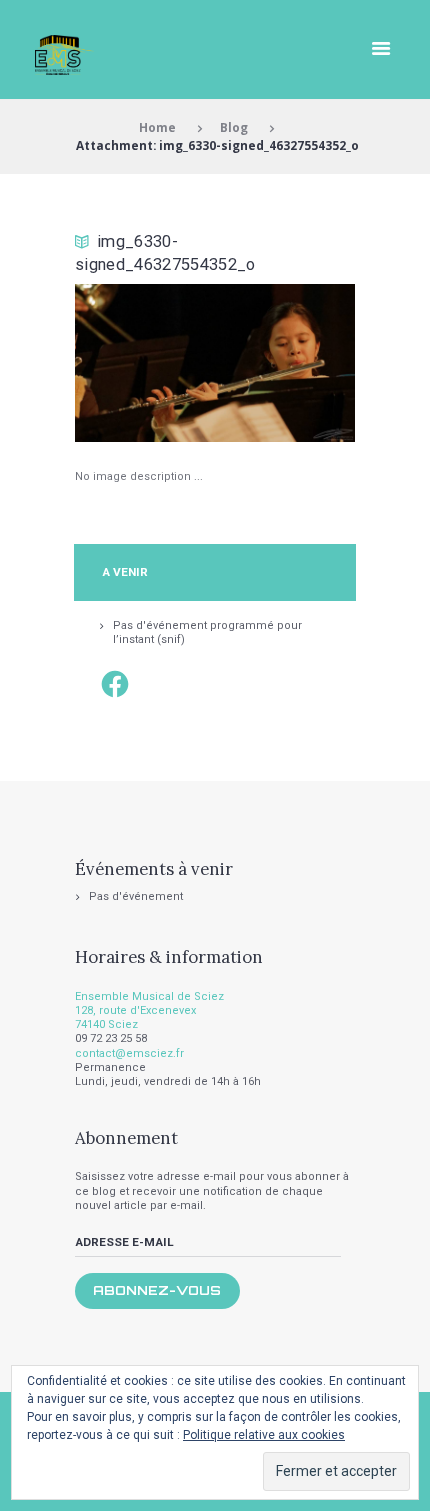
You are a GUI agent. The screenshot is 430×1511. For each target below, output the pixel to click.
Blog (234, 127)
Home (157, 127)
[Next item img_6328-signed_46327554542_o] (285, 363)
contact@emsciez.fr (129, 1053)
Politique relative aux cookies (264, 1435)
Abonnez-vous (157, 1290)
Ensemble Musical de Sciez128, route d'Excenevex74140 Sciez (149, 1011)
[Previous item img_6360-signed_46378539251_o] (145, 363)
